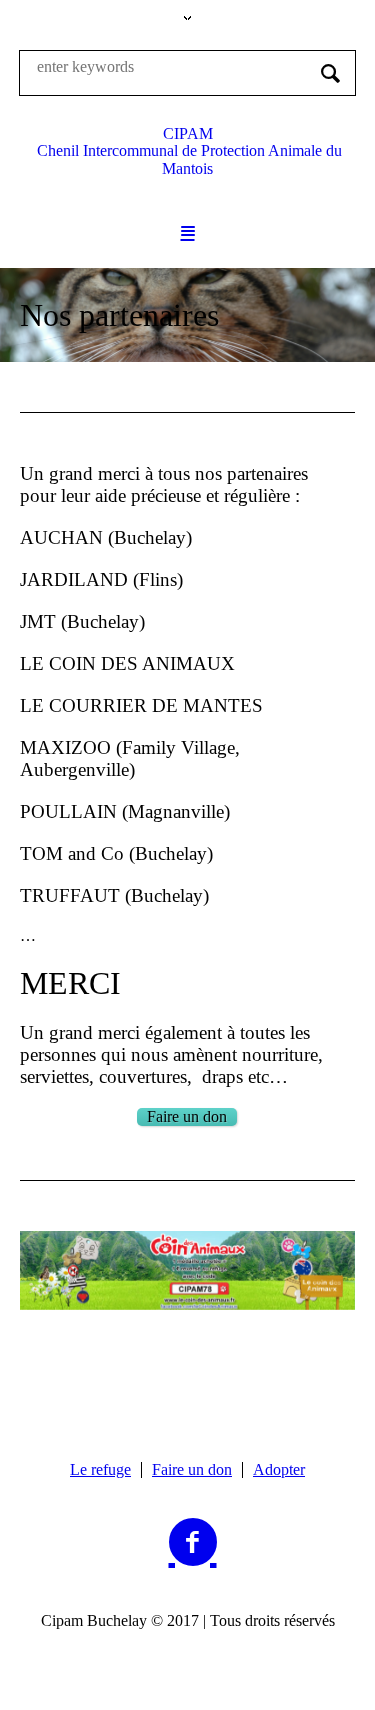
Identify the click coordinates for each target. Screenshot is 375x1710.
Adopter (279, 1470)
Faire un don (192, 1470)
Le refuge (100, 1470)
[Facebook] (193, 1543)
